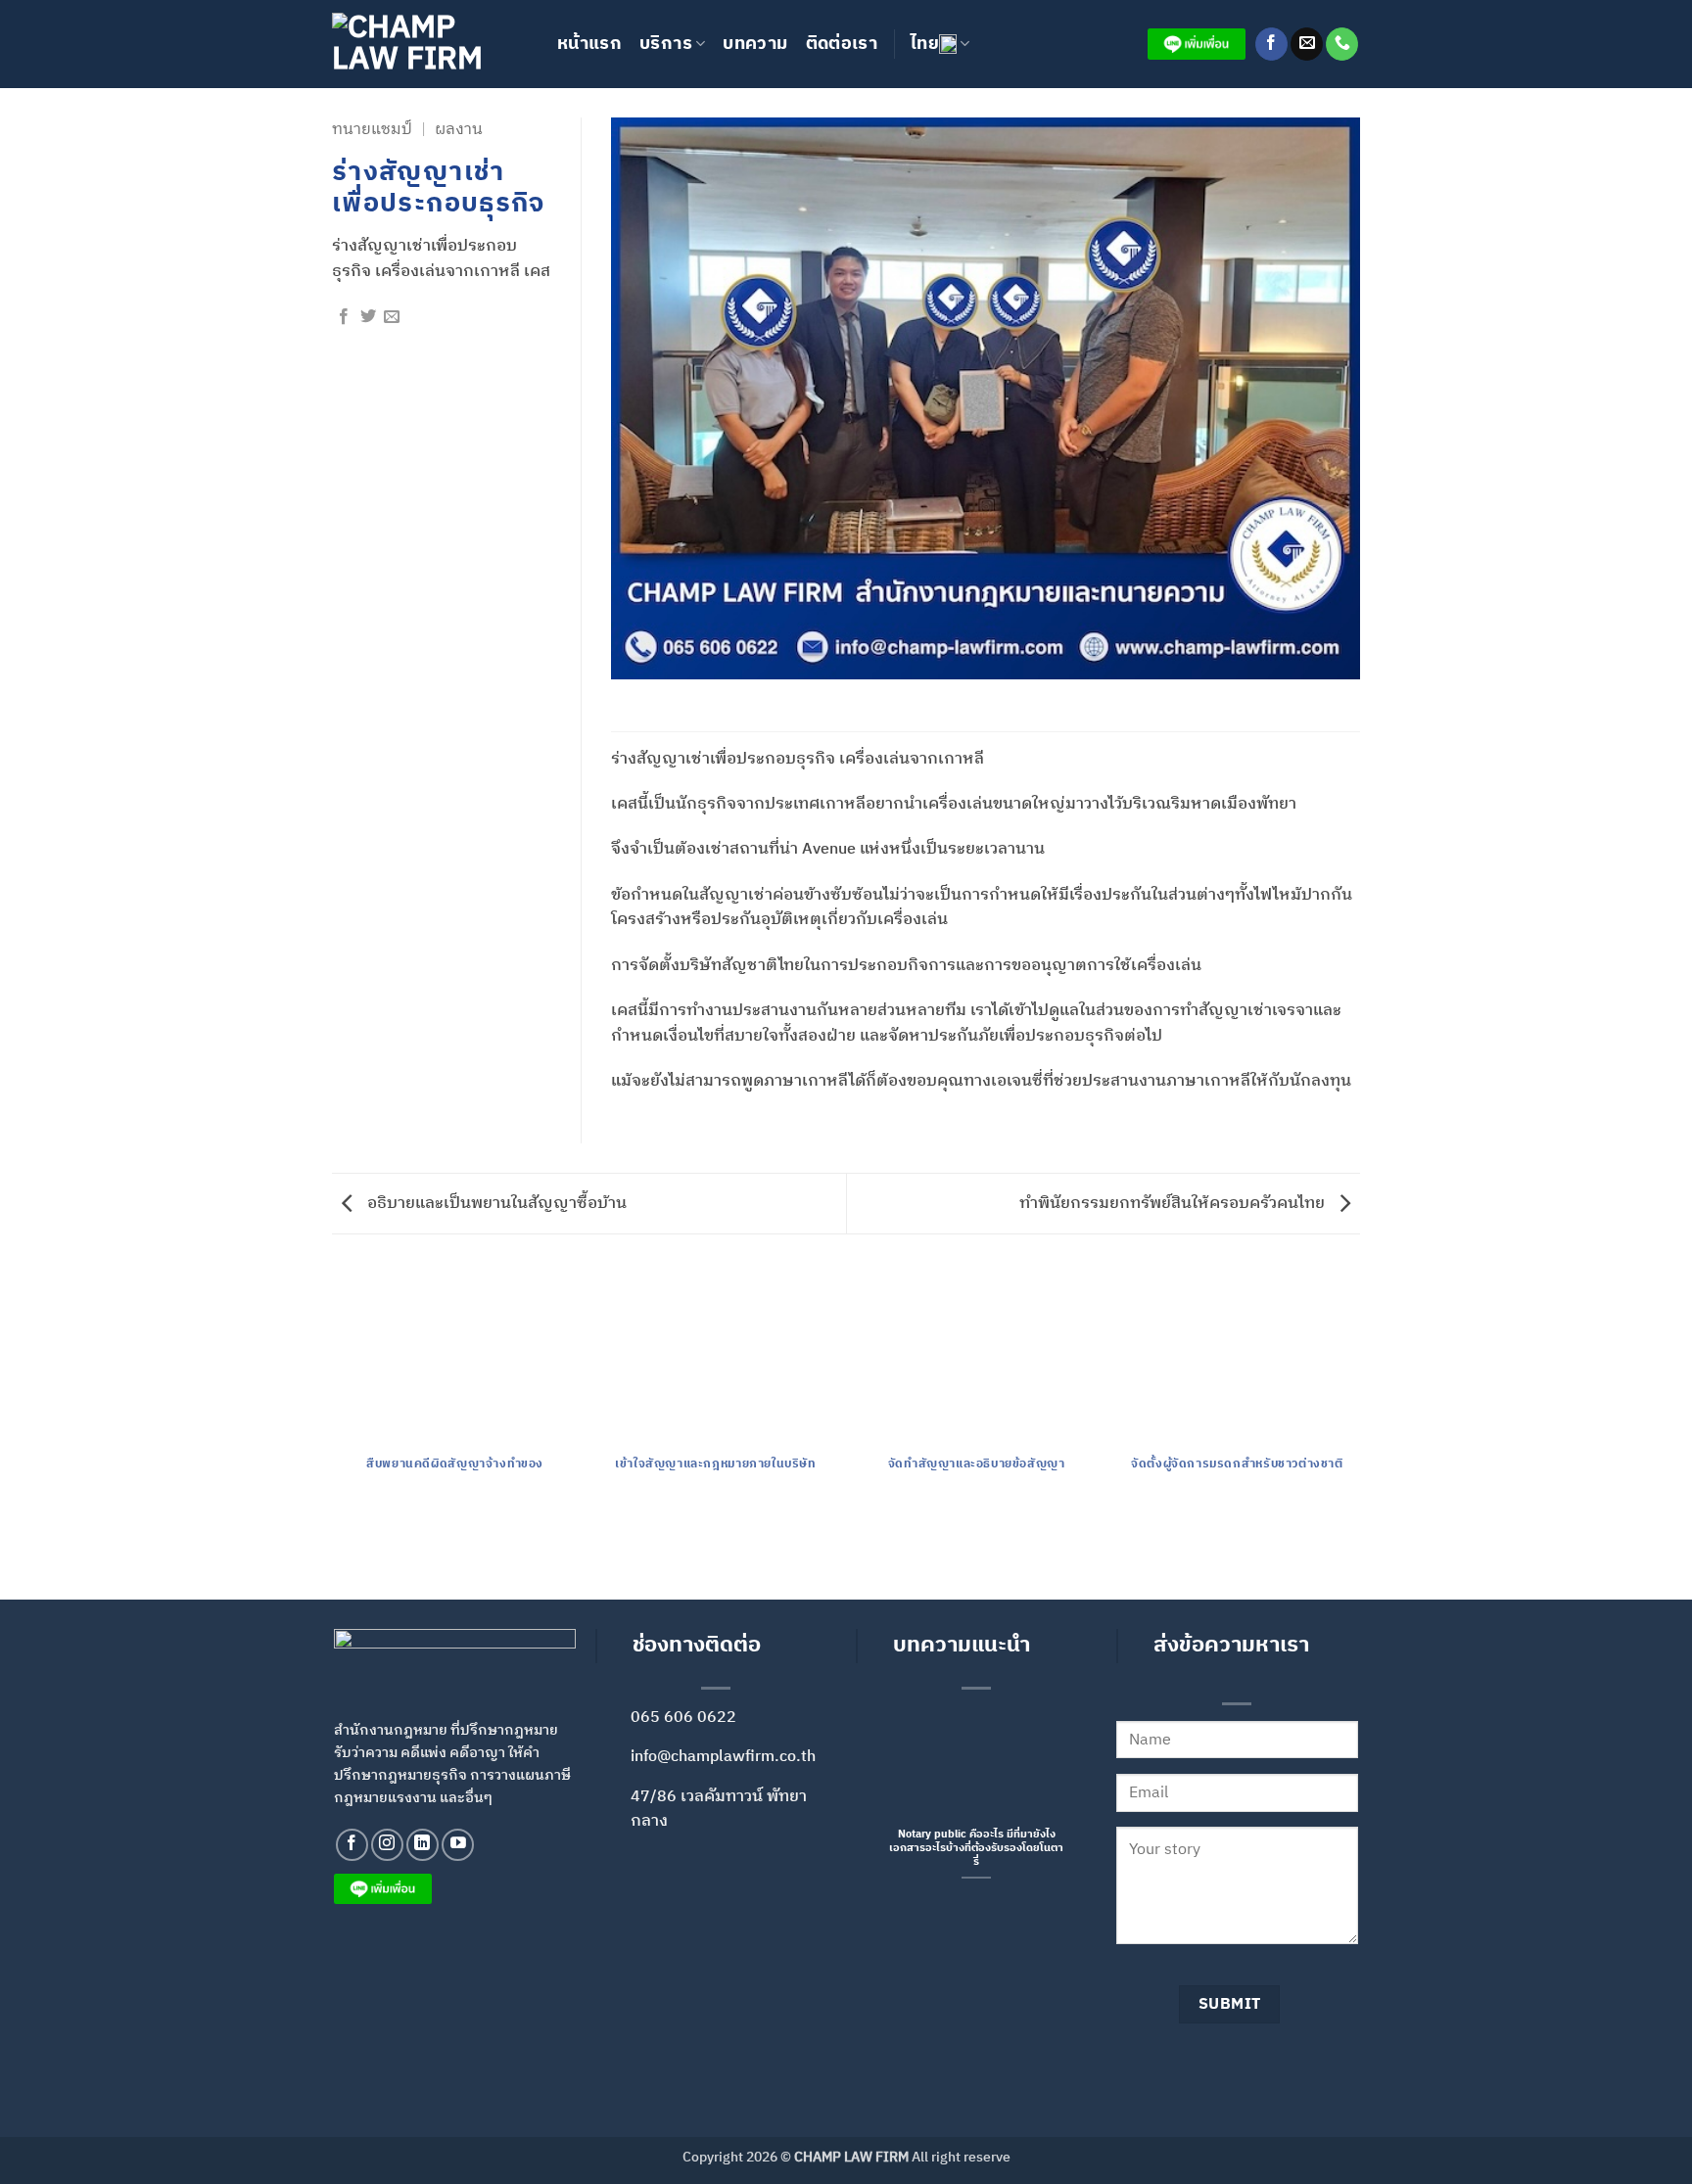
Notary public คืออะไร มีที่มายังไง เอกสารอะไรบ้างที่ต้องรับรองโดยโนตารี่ (976, 1848)
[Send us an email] (1307, 44)
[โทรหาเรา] (1342, 44)
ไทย (925, 44)
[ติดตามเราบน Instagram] (387, 1845)
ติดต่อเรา (842, 44)
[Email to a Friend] (392, 317)
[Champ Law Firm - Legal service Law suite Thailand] (430, 44)
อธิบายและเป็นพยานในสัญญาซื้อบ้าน (495, 1204)
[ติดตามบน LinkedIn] (423, 1845)
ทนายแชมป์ (372, 130)
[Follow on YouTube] (458, 1845)
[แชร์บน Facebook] (344, 317)
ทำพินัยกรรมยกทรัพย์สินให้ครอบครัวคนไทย (1174, 1204)
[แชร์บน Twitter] (368, 317)
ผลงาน (459, 130)
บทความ (755, 44)
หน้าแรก (589, 44)
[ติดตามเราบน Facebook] (1271, 44)
